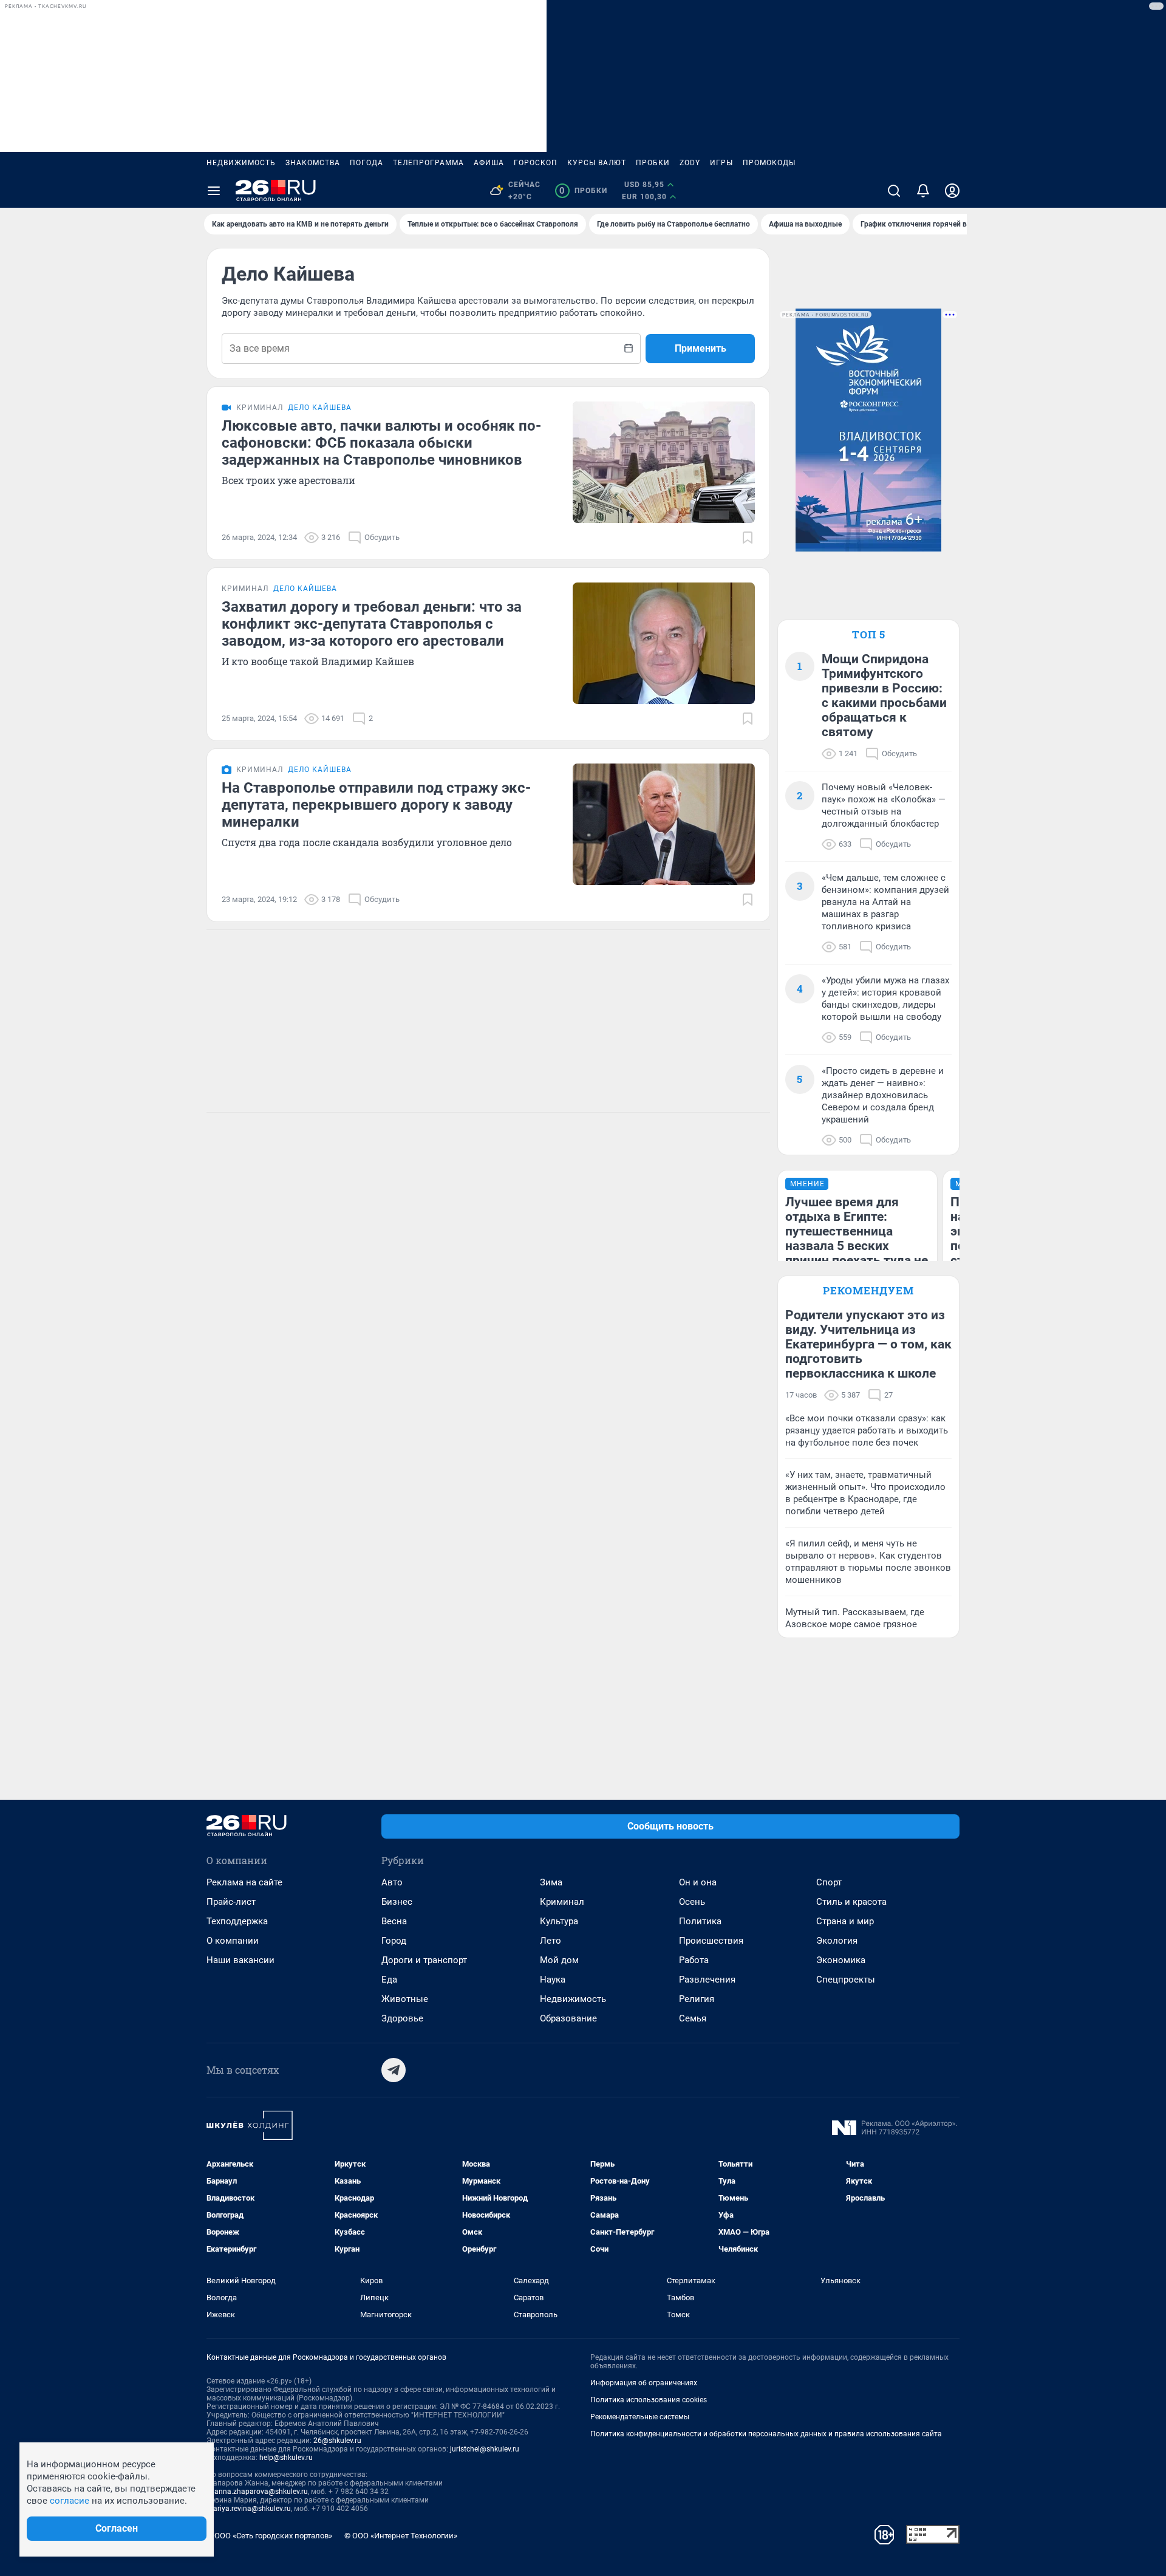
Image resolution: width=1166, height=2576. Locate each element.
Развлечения (707, 1980)
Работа (694, 1960)
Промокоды (769, 163)
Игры (721, 163)
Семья (693, 2018)
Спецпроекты (846, 1980)
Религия (697, 1999)
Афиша (489, 163)
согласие (70, 2501)
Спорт (829, 1882)
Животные (405, 1999)
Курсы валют (597, 163)
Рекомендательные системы (640, 2417)
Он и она (698, 1882)
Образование (568, 2018)
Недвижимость (241, 163)
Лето (551, 1941)
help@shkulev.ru (286, 2458)
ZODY (690, 163)
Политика (700, 1921)
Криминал (562, 1902)
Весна (394, 1921)
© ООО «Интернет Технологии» (401, 2536)
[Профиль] (952, 191)
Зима (551, 1882)
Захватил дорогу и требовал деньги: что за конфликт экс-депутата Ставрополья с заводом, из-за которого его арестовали (372, 624)
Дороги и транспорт (424, 1960)
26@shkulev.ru (337, 2441)
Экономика (841, 1960)
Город (394, 1941)
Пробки (653, 163)
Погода (367, 163)
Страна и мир (845, 1921)
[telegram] (394, 2070)
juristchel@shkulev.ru (485, 2449)
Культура (559, 1921)
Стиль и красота (851, 1902)
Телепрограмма (428, 163)
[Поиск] (894, 191)
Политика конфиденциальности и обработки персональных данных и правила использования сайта (766, 2434)
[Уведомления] (923, 191)
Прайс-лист (231, 1902)
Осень (692, 1902)
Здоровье (402, 2018)
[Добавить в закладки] (748, 538)
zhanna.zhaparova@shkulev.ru (257, 2492)
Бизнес (397, 1902)
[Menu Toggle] (214, 191)
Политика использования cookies (649, 2400)
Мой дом (559, 1960)
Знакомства (313, 163)
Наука (553, 1980)
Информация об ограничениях (644, 2383)
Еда (389, 1980)
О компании (233, 1941)
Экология (837, 1941)
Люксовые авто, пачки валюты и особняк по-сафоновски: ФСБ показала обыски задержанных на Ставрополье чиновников (381, 443)
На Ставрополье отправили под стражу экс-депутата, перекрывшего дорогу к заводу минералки (376, 805)
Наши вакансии (240, 1960)
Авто (392, 1882)
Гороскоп (536, 163)
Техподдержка (237, 1921)
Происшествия (711, 1941)
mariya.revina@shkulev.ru (249, 2509)
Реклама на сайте (244, 1882)
